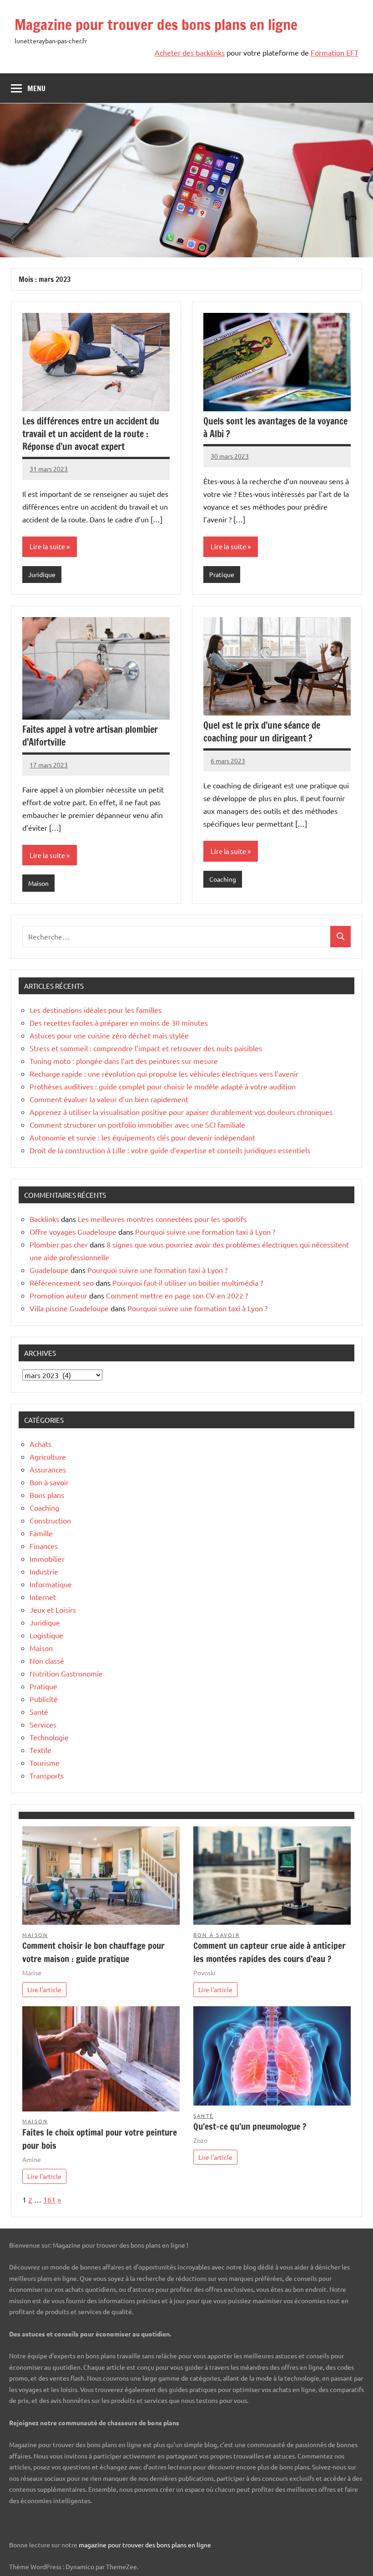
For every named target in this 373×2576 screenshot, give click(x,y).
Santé (39, 1712)
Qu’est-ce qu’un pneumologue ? (250, 2126)
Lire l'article (44, 1989)
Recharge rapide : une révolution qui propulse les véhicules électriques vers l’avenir (164, 1073)
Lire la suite (47, 546)
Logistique (46, 1635)
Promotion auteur (58, 1295)
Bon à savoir (49, 1482)
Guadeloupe (49, 1270)
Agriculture (48, 1457)
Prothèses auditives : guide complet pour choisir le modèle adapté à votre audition (163, 1086)
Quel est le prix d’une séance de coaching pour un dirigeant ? (262, 732)
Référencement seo (62, 1283)
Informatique (51, 1584)
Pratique (222, 574)
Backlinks (44, 1219)
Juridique (42, 574)
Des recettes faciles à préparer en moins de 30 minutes (119, 1022)
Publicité (44, 1699)
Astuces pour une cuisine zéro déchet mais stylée (109, 1035)
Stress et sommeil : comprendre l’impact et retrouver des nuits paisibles (146, 1048)
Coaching (223, 879)
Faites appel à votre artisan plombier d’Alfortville (90, 736)
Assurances (48, 1469)
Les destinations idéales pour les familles (96, 1010)
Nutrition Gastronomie (66, 1673)
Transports (47, 1775)
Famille (41, 1533)
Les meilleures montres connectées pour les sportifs (162, 1219)
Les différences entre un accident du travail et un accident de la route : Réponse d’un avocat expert (91, 434)
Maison (38, 883)
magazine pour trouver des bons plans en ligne (145, 2545)
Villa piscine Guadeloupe (69, 1308)
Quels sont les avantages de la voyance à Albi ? (275, 427)
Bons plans (47, 1495)
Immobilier (47, 1559)
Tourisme (45, 1763)
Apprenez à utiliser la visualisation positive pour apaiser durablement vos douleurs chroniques (181, 1112)
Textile (40, 1750)
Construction (50, 1520)
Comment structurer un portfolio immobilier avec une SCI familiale (137, 1124)
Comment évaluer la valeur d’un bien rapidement (109, 1099)
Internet (43, 1597)
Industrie (44, 1571)
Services (43, 1724)
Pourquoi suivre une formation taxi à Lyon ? (205, 1232)
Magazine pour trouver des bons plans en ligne (156, 25)
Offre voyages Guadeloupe (73, 1232)
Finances (44, 1546)
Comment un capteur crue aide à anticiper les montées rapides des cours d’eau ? (270, 1952)
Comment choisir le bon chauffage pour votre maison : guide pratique (93, 1952)
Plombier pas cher (59, 1244)
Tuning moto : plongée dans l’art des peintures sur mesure (124, 1061)
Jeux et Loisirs (53, 1610)
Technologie (49, 1737)
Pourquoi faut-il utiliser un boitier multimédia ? (188, 1283)
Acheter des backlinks (190, 52)
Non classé (47, 1661)
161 (49, 2199)
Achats (40, 1444)
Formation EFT (335, 52)
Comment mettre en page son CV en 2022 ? (177, 1295)
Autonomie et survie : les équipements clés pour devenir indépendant (142, 1137)
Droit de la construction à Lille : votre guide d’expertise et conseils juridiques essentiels (170, 1150)
